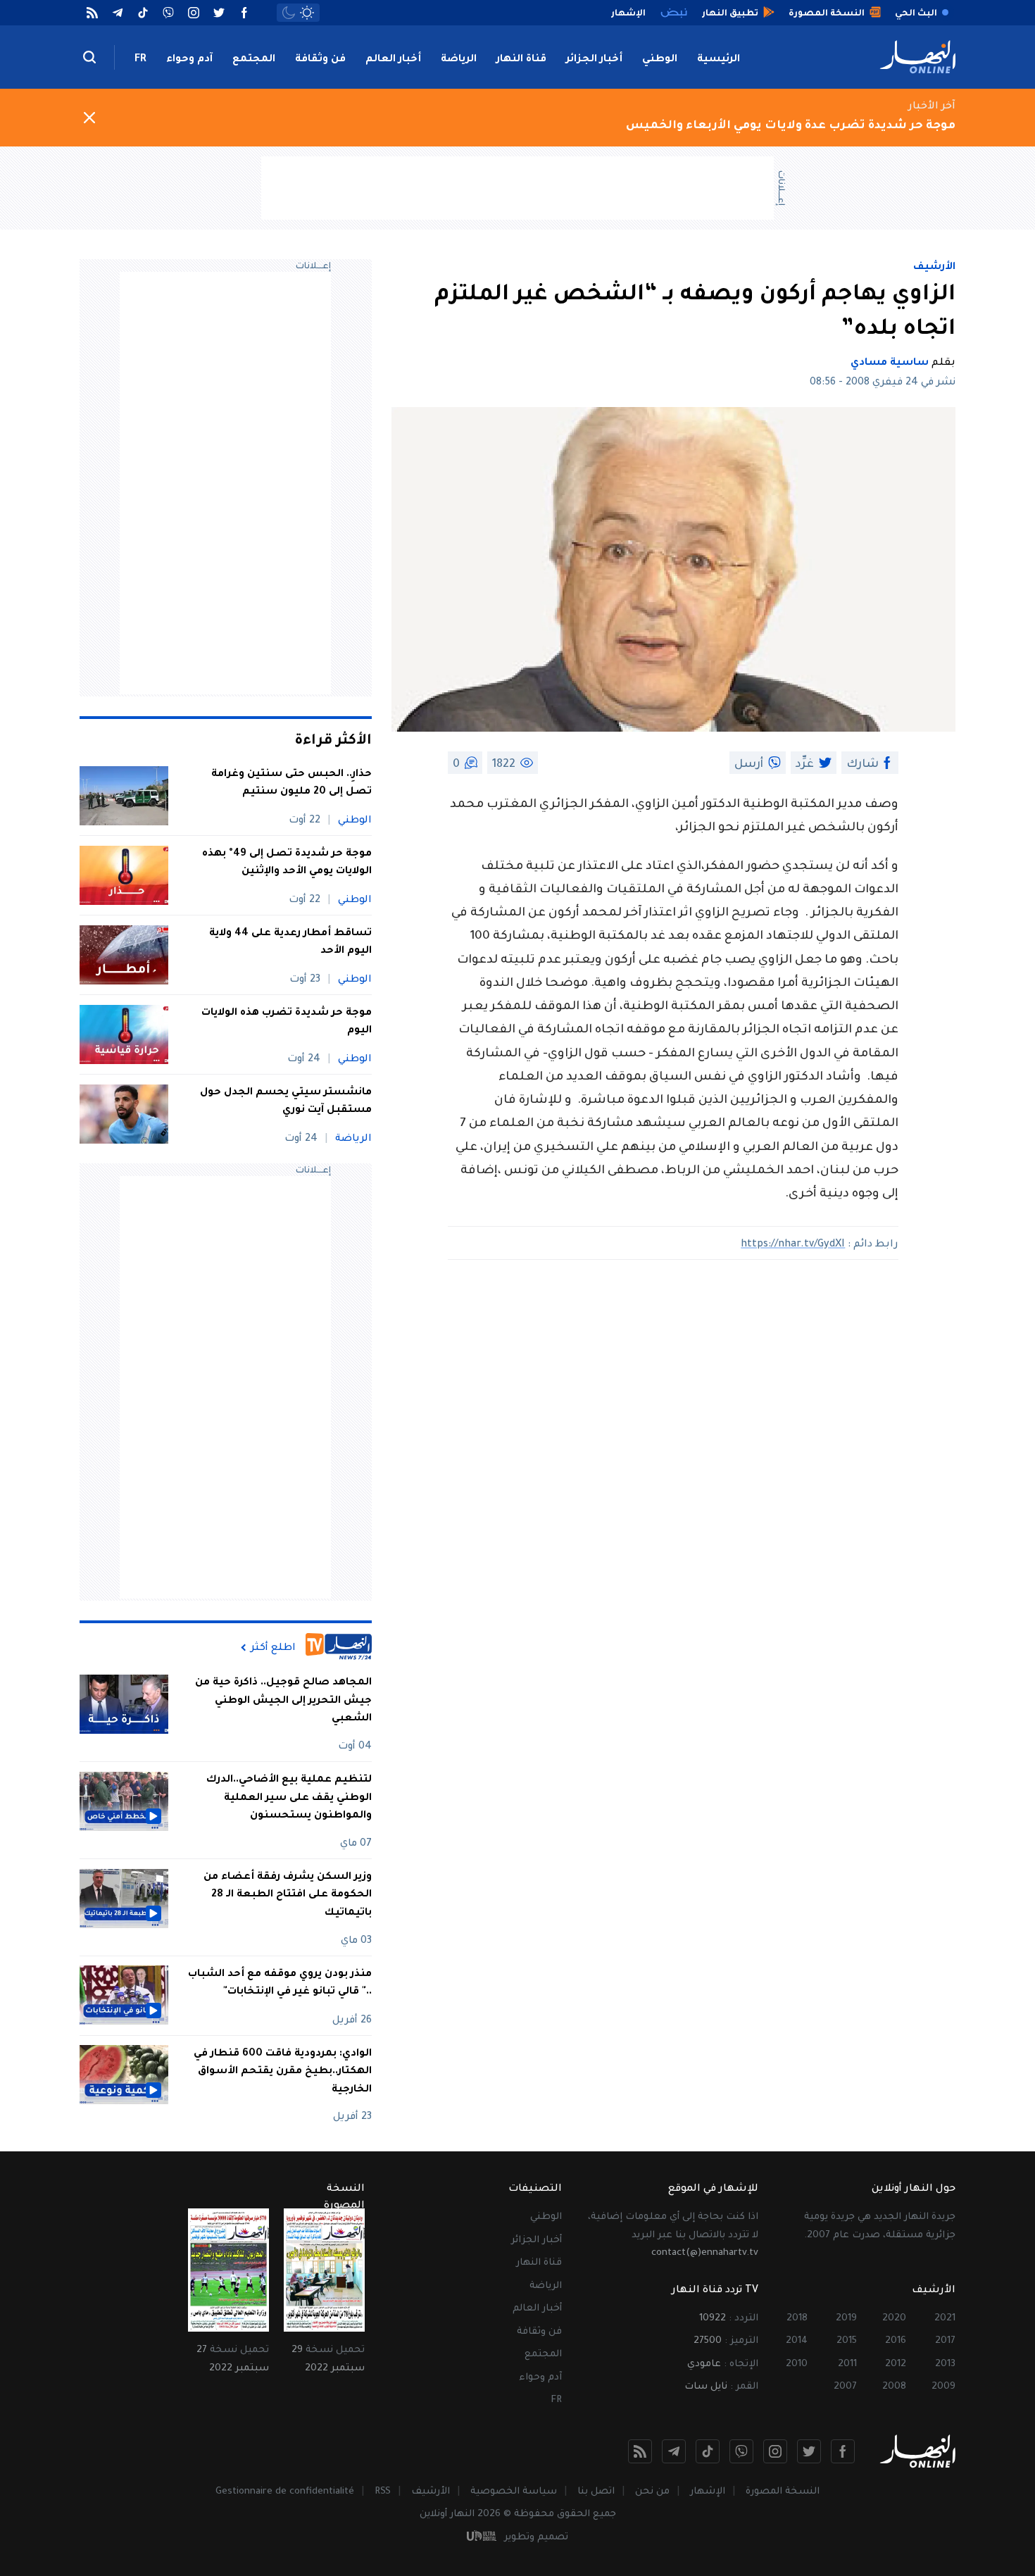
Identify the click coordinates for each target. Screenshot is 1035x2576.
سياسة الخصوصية (514, 2492)
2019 (846, 2319)
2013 (945, 2364)
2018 (797, 2319)
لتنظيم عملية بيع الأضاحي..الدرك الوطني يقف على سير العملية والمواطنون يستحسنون (289, 1798)
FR (140, 60)
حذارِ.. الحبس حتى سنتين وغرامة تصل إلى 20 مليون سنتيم (291, 784)
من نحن (652, 2492)
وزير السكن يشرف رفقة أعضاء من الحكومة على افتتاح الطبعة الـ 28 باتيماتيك (288, 1895)
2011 (847, 2364)
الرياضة (459, 60)
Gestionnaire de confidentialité (285, 2492)
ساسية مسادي (890, 363)
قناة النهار (521, 60)
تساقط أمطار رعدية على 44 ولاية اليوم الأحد (290, 943)
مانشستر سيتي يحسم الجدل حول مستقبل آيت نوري (286, 1102)
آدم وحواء (189, 60)
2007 (845, 2387)
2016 (896, 2341)
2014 (797, 2341)
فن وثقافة (320, 60)
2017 (945, 2341)
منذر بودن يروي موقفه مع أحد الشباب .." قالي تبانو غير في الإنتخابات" (280, 1983)
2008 (894, 2387)
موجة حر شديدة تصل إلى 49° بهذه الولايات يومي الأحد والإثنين (287, 863)
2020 (894, 2319)
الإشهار (708, 2492)
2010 (797, 2364)
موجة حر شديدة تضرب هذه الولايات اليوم (287, 1023)
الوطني (660, 60)
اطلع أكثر (273, 1648)
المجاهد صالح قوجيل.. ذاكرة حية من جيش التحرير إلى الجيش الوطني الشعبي (283, 1701)
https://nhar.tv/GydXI (793, 1245)
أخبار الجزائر (594, 60)
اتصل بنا (596, 2492)
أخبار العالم (393, 60)
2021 (945, 2319)
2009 (943, 2387)
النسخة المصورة (783, 2492)
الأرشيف (934, 268)
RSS (383, 2492)
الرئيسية (719, 60)
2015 (847, 2341)
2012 (896, 2364)
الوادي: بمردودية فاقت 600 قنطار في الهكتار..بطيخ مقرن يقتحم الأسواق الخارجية (283, 2071)
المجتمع (254, 60)
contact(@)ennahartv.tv (705, 2253)
